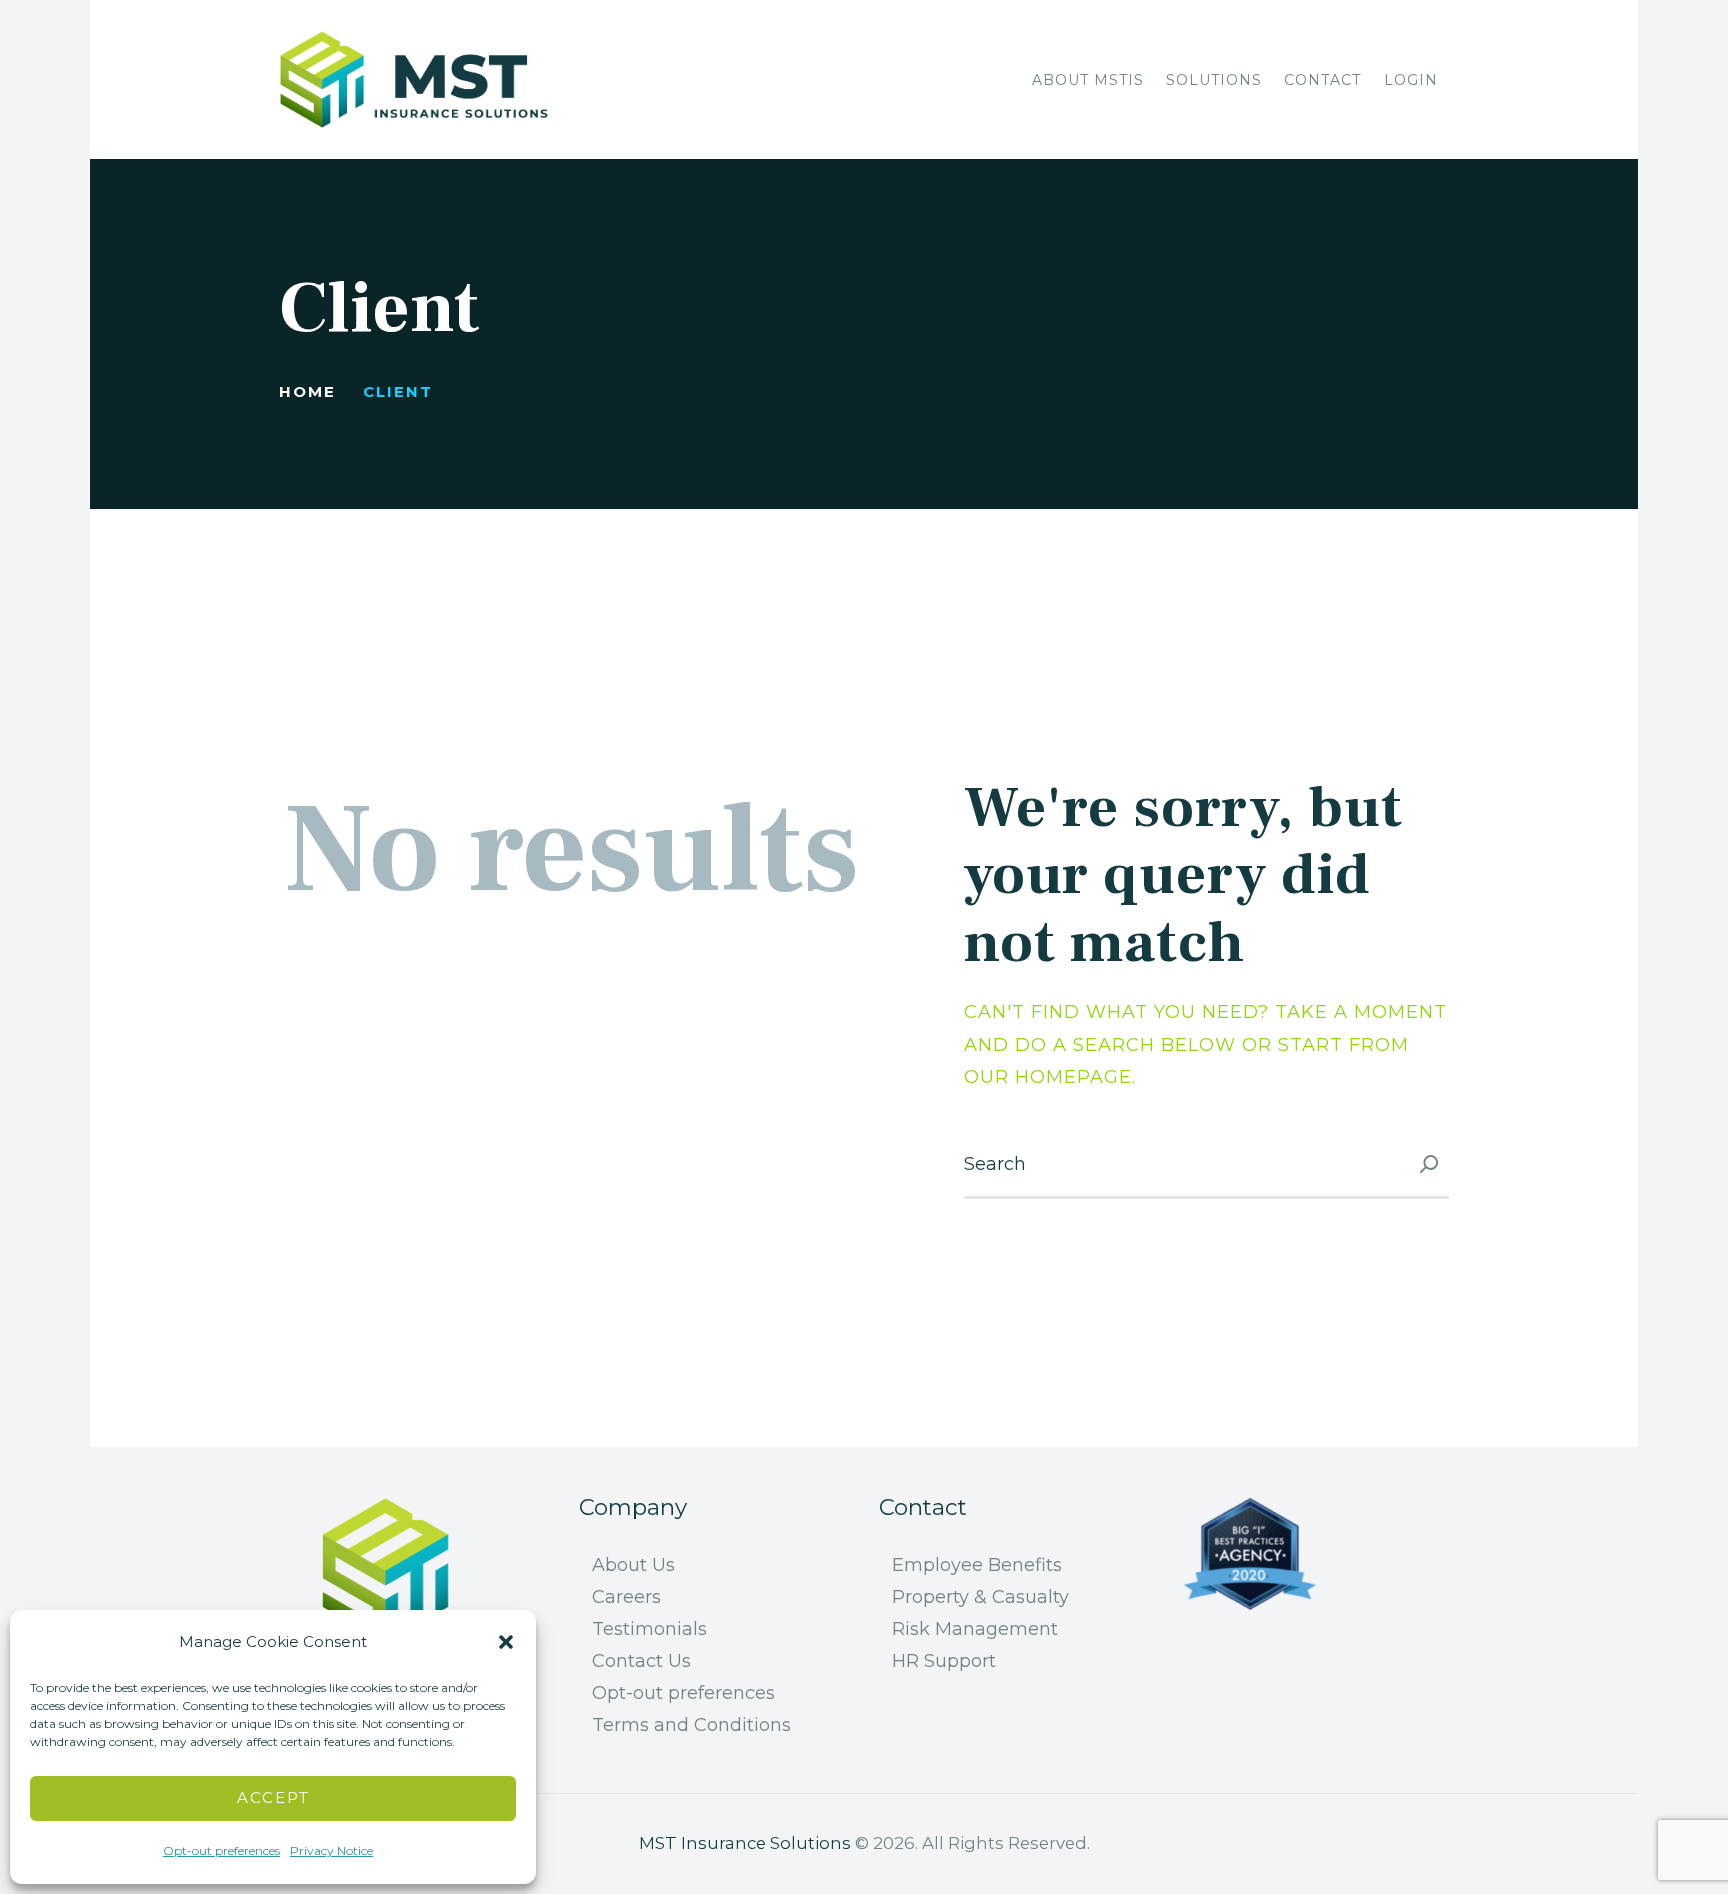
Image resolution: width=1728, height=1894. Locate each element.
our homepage (1048, 1077)
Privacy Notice (331, 1850)
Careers (626, 1597)
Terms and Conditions (691, 1725)
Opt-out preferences (221, 1850)
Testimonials (649, 1629)
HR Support (944, 1661)
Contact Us (641, 1661)
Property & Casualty (980, 1597)
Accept (273, 1797)
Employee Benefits (977, 1565)
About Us (633, 1565)
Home (307, 391)
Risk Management (975, 1629)
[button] (506, 1642)
